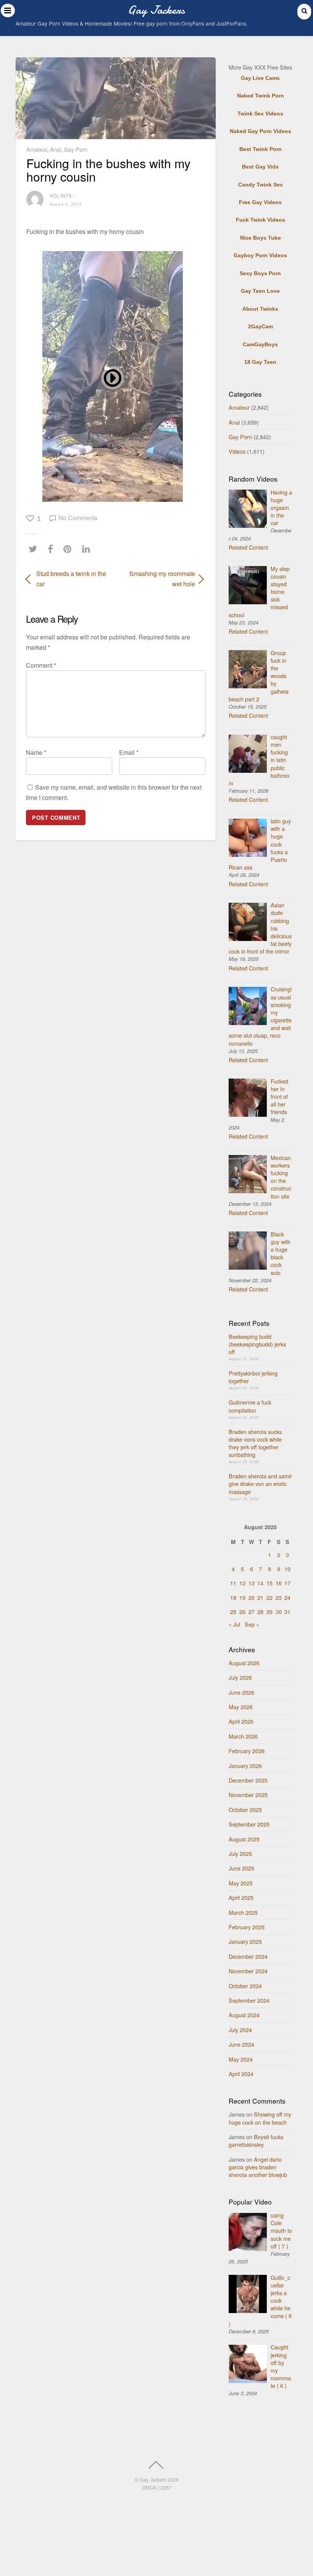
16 (279, 1583)
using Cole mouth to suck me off (281, 2230)
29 (269, 1612)
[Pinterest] (69, 549)
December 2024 (248, 1956)
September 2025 (249, 1824)
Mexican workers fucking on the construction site (281, 1177)
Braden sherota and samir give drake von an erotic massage (260, 1483)
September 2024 (249, 2000)
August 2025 (244, 1839)
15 (269, 1583)
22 (269, 1597)
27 (252, 1612)
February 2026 (247, 1751)
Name (36, 752)
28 (260, 1612)
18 (233, 1597)
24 (287, 1597)
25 (233, 1612)
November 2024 (248, 1971)
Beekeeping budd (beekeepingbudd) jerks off (257, 1344)
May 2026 (241, 1707)
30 (279, 1612)
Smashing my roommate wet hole (158, 579)
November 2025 (248, 1795)
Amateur (37, 149)
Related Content (248, 547)
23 (279, 1597)
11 (233, 1583)
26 (242, 1612)
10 (287, 1569)
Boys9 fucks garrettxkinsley (256, 2140)
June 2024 (241, 2044)
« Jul (234, 1624)
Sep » (252, 1624)
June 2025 (241, 1868)
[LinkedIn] (88, 549)
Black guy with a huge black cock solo (281, 1253)
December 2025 (248, 1780)
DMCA (149, 2488)
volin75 (61, 195)
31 (287, 1612)
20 (252, 1597)
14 (260, 1583)
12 (242, 1583)
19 (242, 1597)
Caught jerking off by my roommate (281, 2366)
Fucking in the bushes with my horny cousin (108, 170)
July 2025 (240, 1853)
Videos (237, 451)
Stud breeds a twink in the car (71, 579)
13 (252, 1583)
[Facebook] (52, 549)
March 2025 (243, 1912)
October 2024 (245, 1986)
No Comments (78, 518)
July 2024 (240, 2030)
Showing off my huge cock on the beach (260, 2118)
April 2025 (241, 1897)
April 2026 (241, 1721)
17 (287, 1583)
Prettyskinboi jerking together (253, 1377)
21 (260, 1597)
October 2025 (245, 1810)
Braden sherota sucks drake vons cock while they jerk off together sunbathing (255, 1443)
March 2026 (243, 1736)
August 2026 (244, 1663)
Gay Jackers (153, 2479)
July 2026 (240, 1677)
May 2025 (241, 1883)
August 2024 (244, 2015)
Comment (41, 665)
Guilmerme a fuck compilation (250, 1406)
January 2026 (245, 1766)
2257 (166, 2488)
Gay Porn (76, 149)
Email (129, 752)
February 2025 (247, 1927)
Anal (56, 149)
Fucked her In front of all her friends (279, 1097)
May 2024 (241, 2059)
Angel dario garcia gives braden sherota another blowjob (258, 2167)
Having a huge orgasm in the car (281, 508)
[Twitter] (35, 549)
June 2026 (241, 1692)
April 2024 (241, 2074)
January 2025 (245, 1941)
